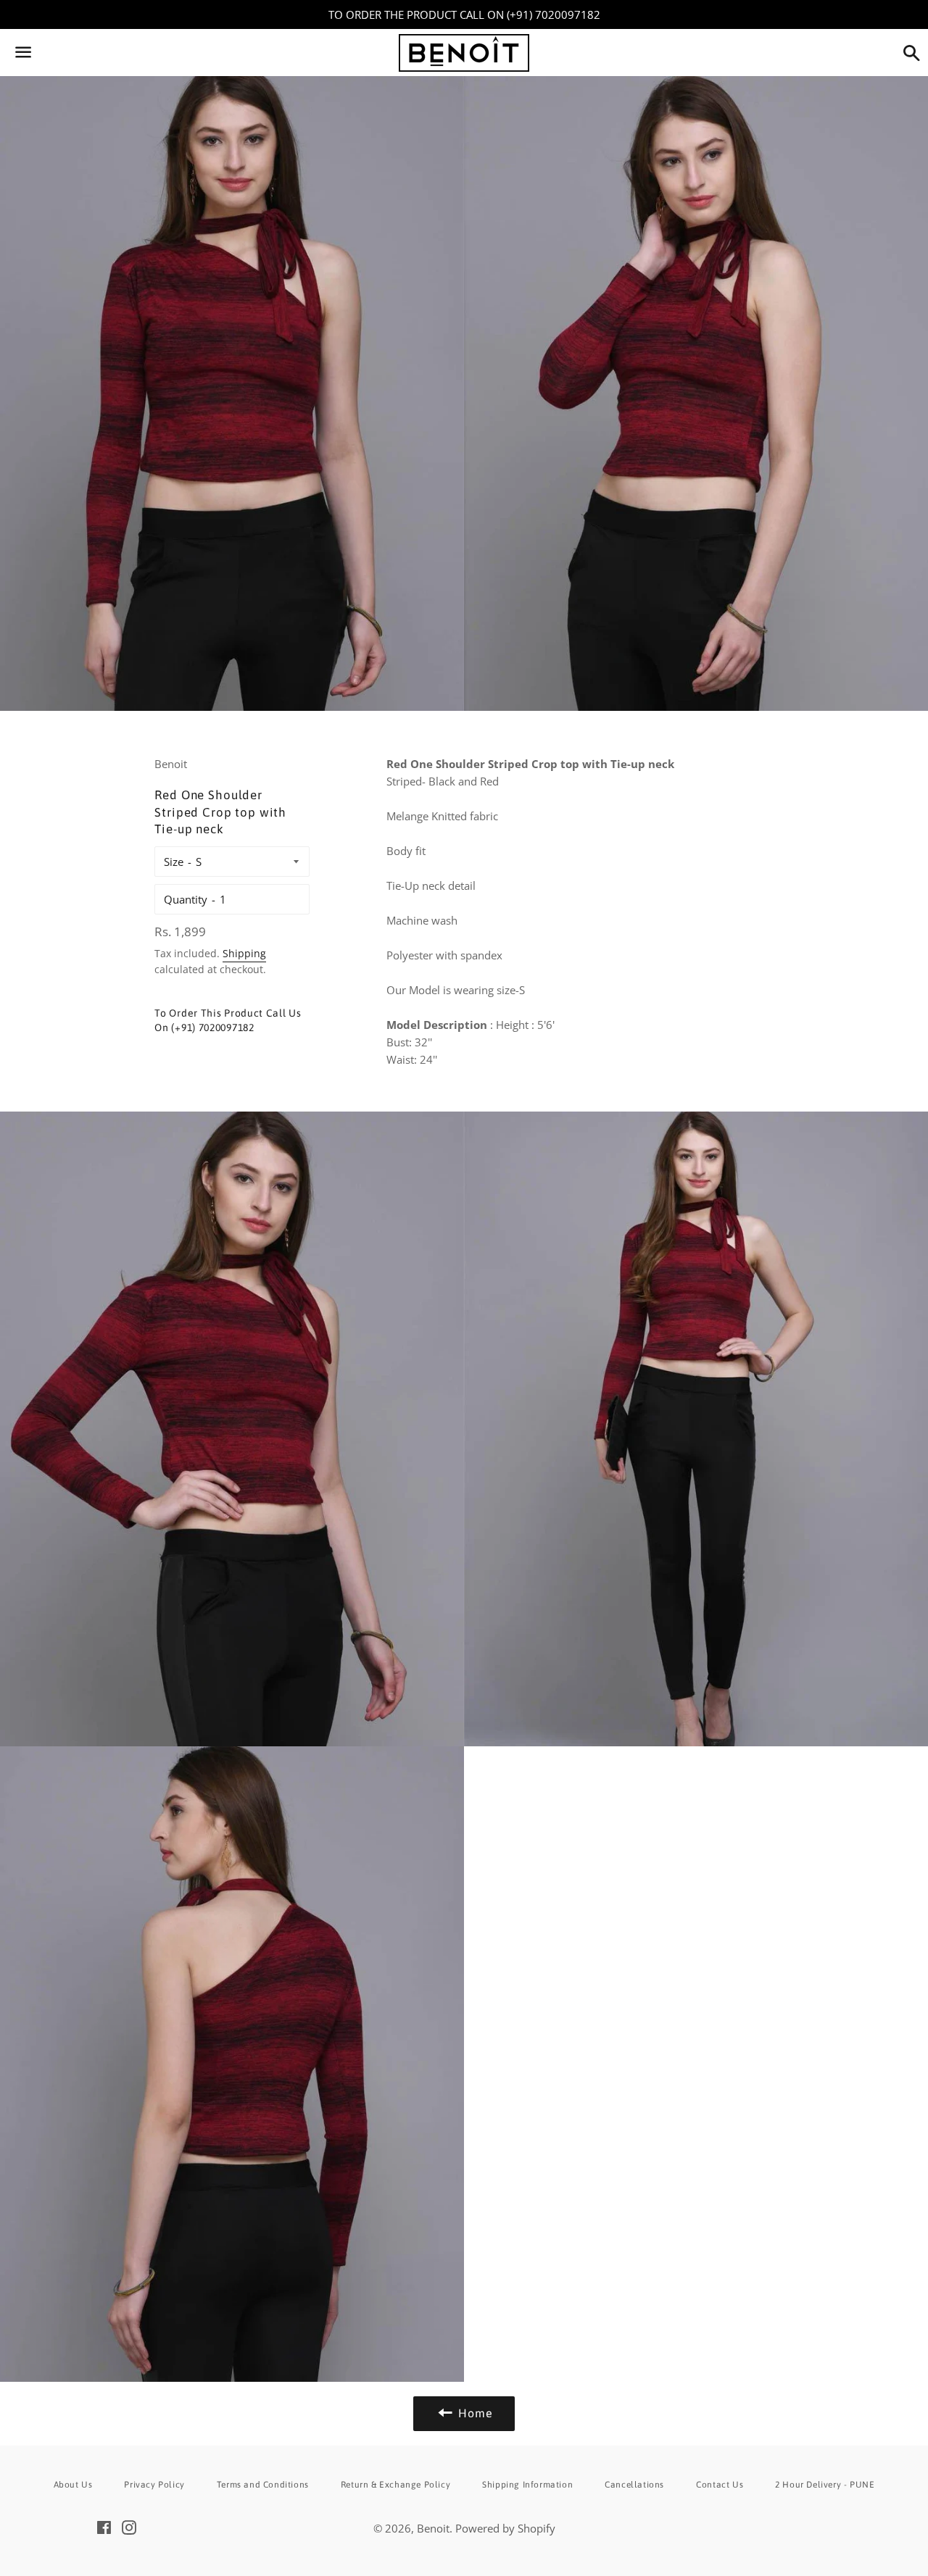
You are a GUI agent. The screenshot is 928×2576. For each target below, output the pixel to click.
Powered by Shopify (505, 2528)
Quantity (186, 899)
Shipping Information (527, 2485)
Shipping (244, 953)
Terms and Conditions (263, 2485)
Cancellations (634, 2485)
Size (174, 862)
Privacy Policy (154, 2485)
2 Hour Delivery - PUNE (825, 2485)
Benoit (433, 2528)
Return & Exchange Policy (395, 2485)
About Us (73, 2485)
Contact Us (720, 2485)
